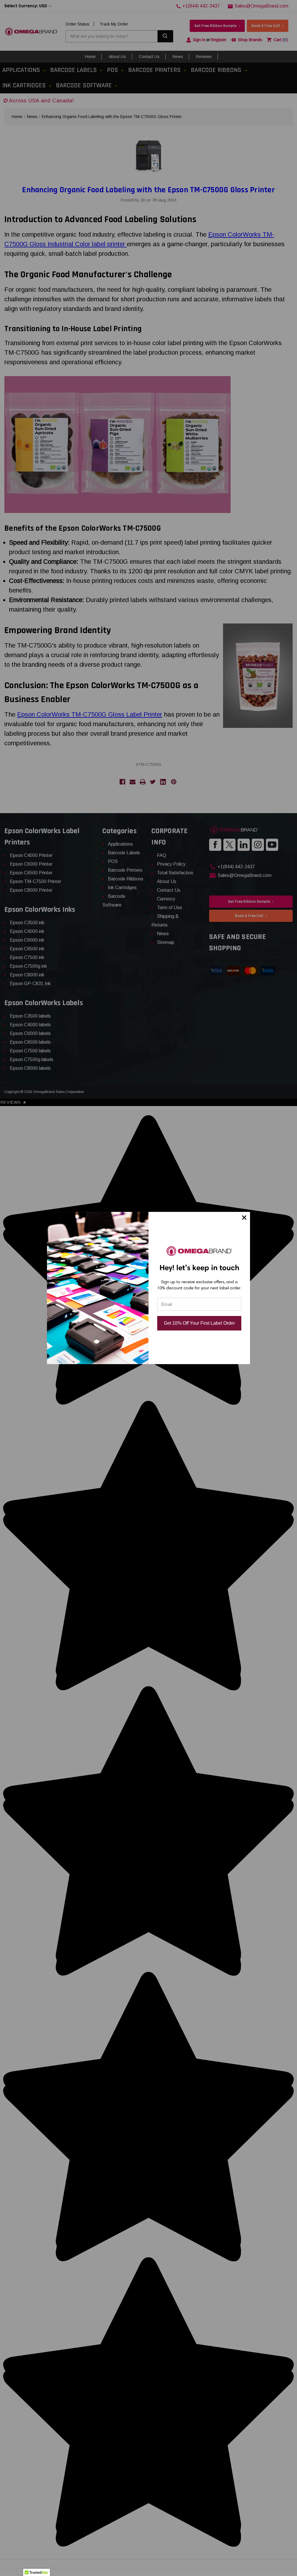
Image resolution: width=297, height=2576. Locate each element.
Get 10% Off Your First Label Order (199, 1323)
